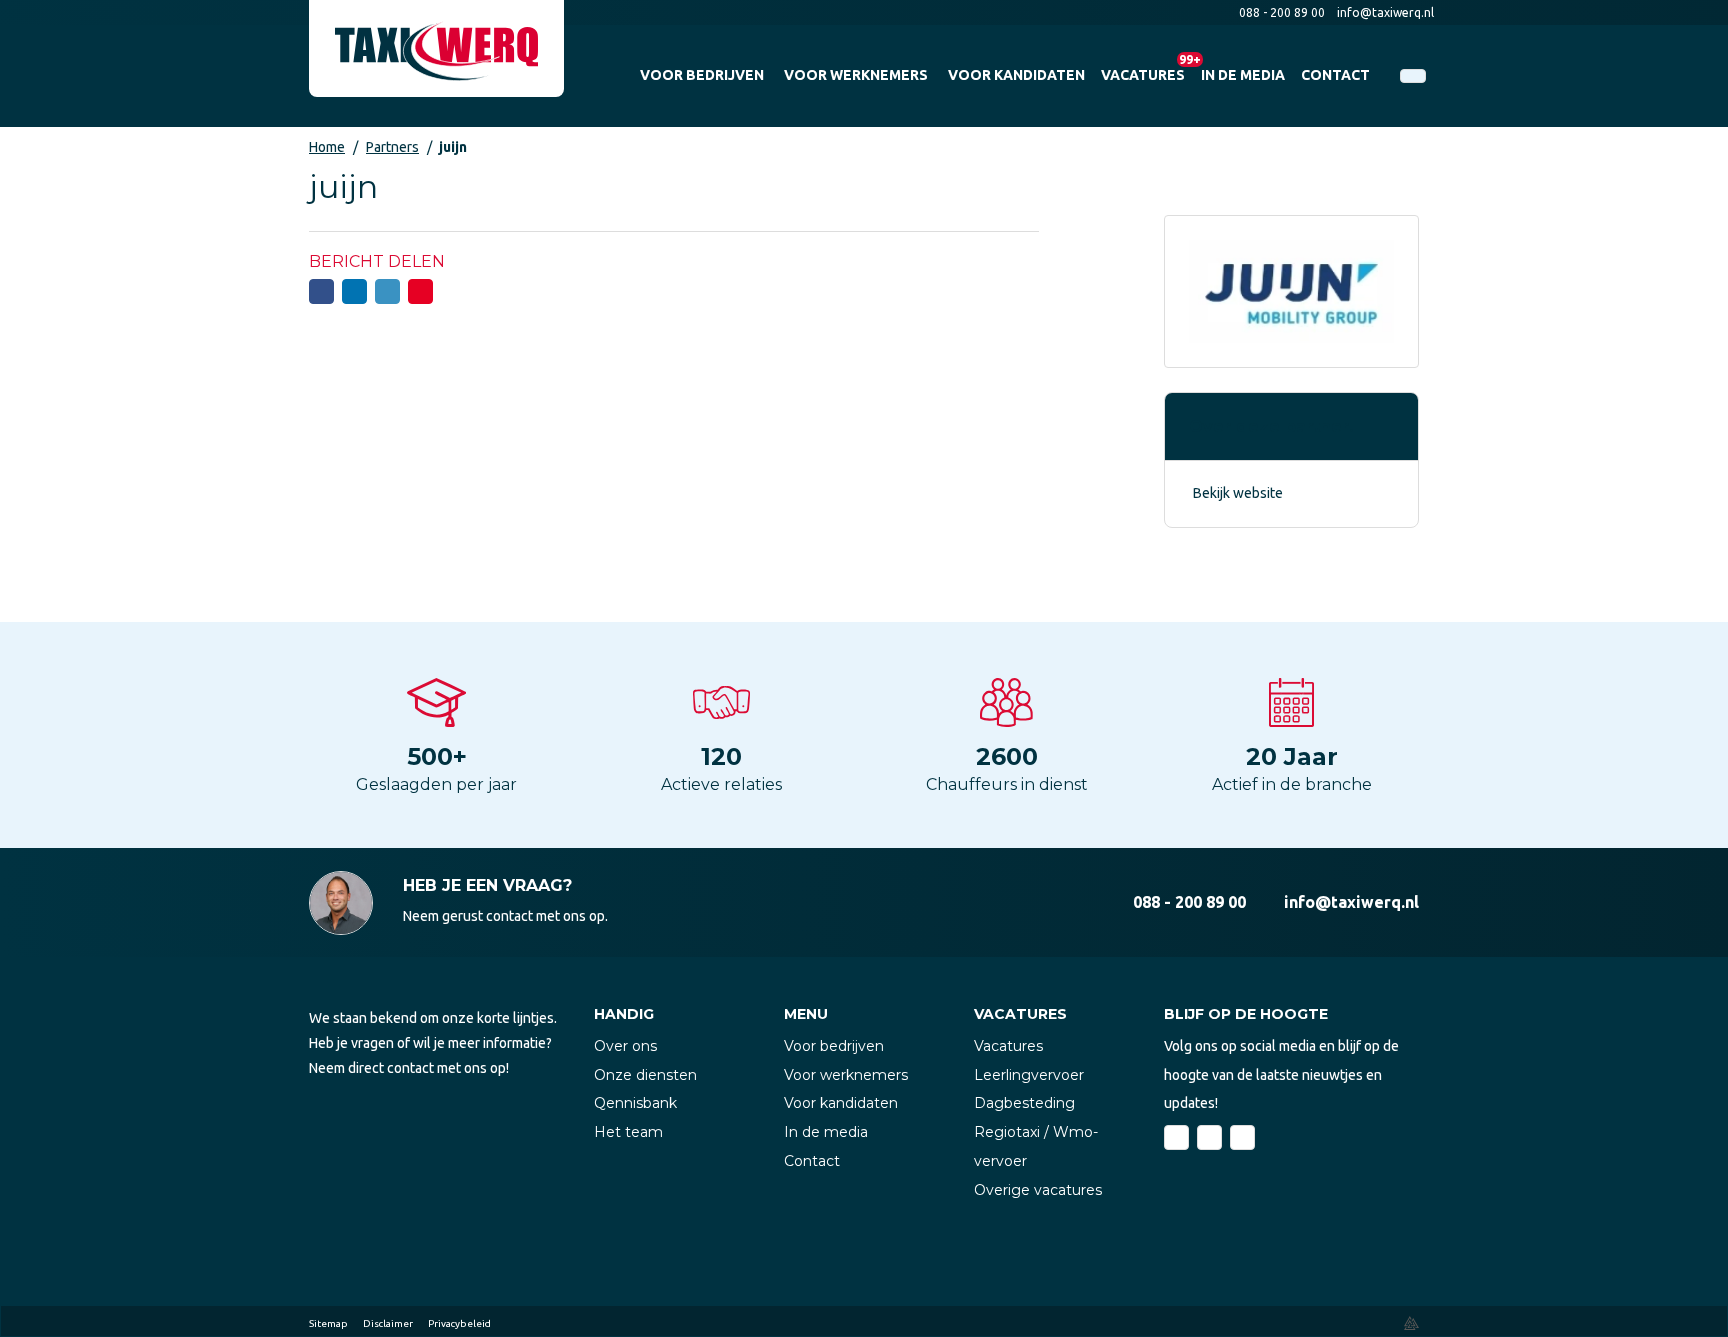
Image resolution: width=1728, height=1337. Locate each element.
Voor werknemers (846, 1075)
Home (327, 147)
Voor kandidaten (841, 1103)
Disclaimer (388, 1323)
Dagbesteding (1024, 1103)
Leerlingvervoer (1029, 1075)
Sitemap (328, 1323)
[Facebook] (1176, 1137)
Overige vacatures (1038, 1190)
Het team (628, 1132)
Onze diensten (645, 1075)
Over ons (625, 1046)
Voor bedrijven (834, 1046)
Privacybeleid (459, 1323)
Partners (392, 147)
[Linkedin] (1209, 1137)
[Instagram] (1242, 1137)
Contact (812, 1161)
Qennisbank (635, 1103)
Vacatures (1008, 1046)
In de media (826, 1132)
